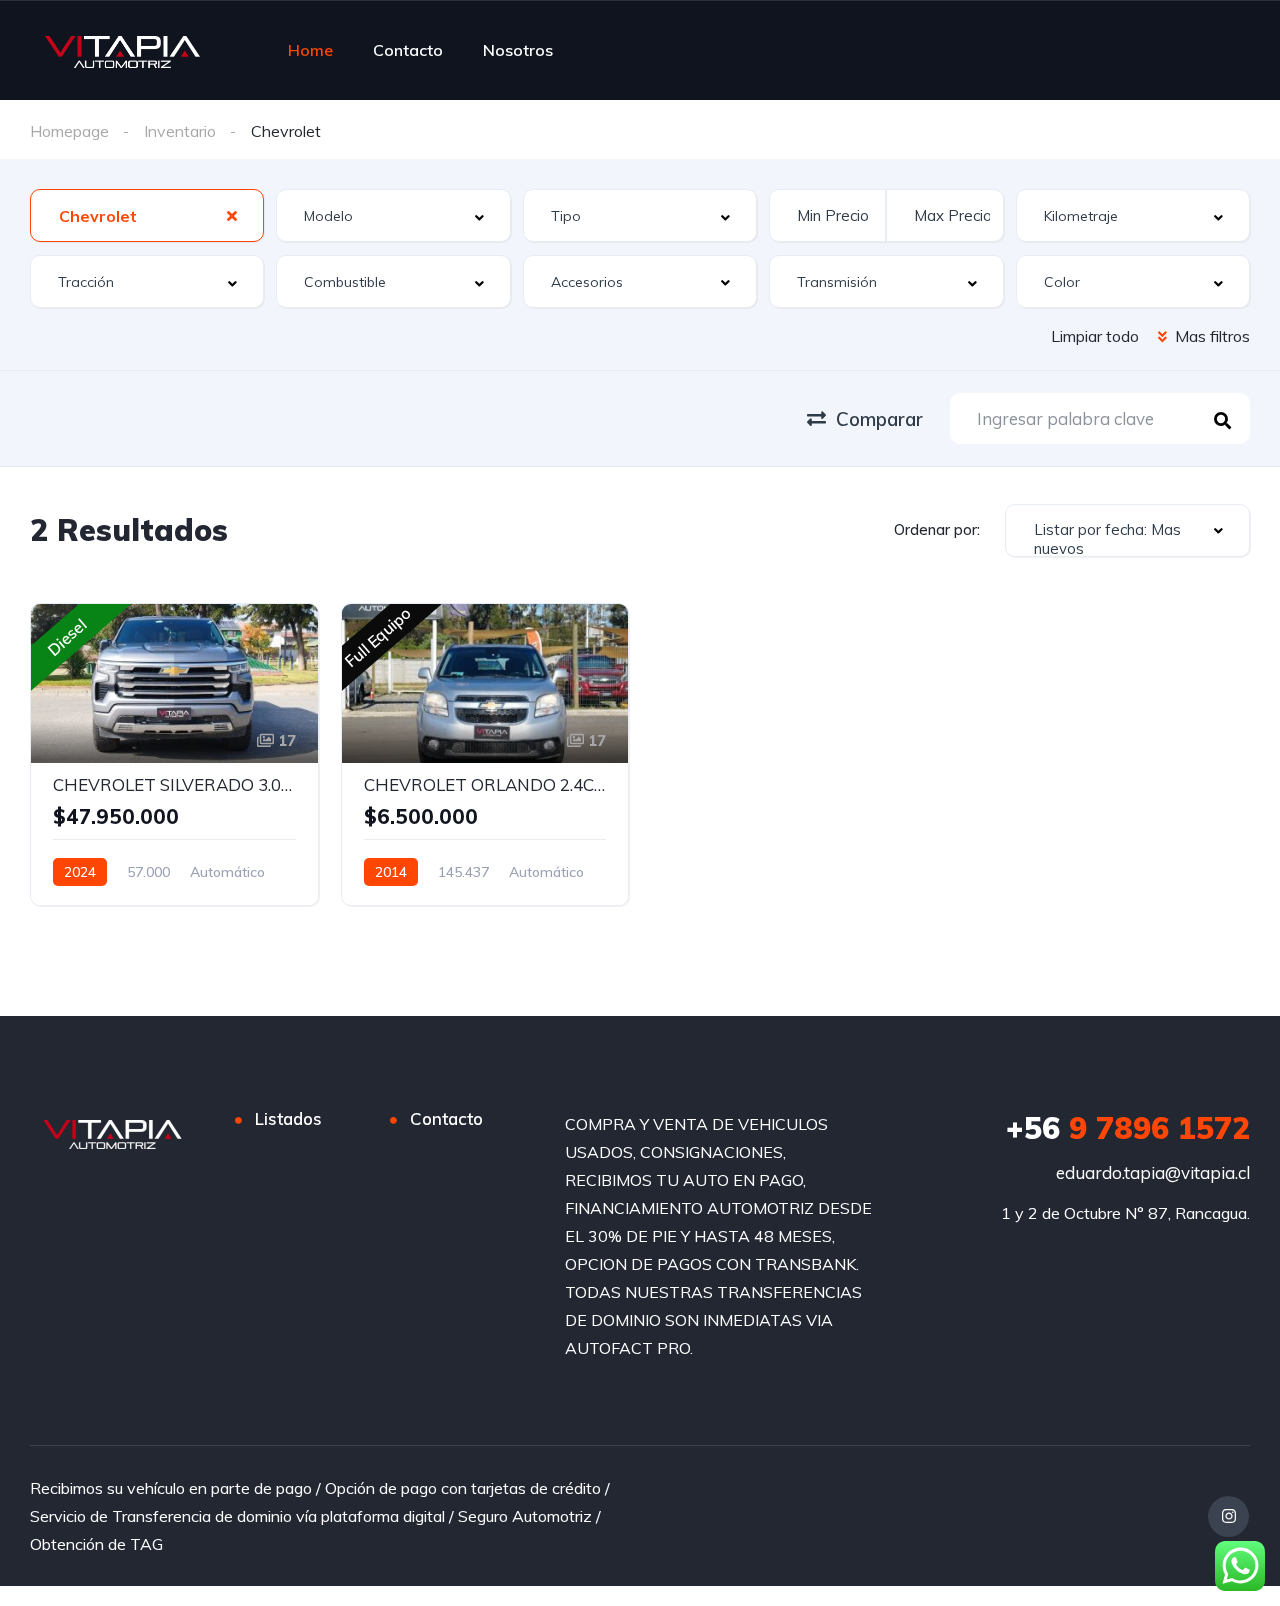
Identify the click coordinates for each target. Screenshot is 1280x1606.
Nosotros (518, 50)
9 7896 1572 (1128, 1128)
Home (310, 50)
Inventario (180, 131)
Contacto (408, 50)
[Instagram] (1228, 1516)
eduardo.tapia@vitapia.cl (1153, 1172)
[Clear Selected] (232, 215)
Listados (288, 1118)
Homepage (69, 131)
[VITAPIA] (122, 50)
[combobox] (147, 215)
